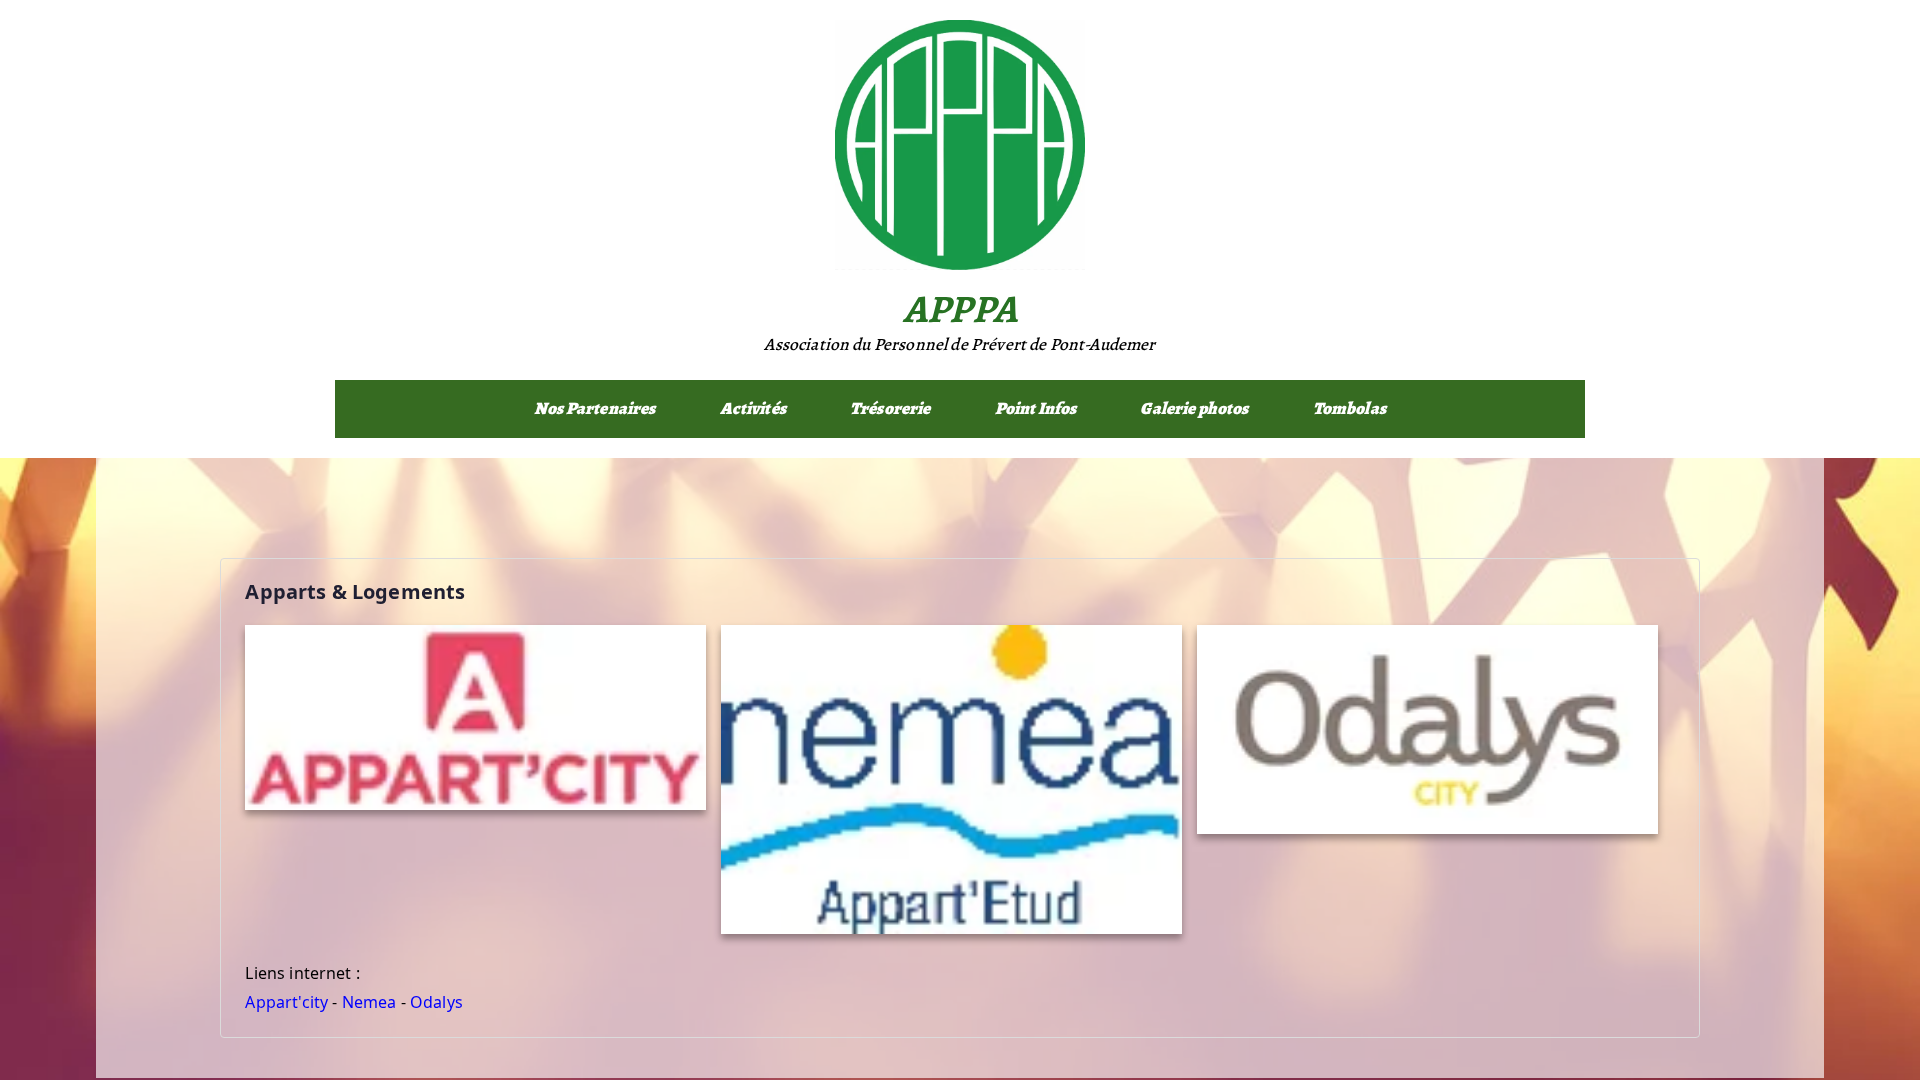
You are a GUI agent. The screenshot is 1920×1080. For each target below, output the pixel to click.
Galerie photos (1194, 408)
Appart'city (286, 1002)
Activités (753, 408)
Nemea (369, 1002)
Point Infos (1036, 408)
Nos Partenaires (594, 408)
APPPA (960, 308)
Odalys (436, 1002)
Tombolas (1349, 408)
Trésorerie (890, 408)
